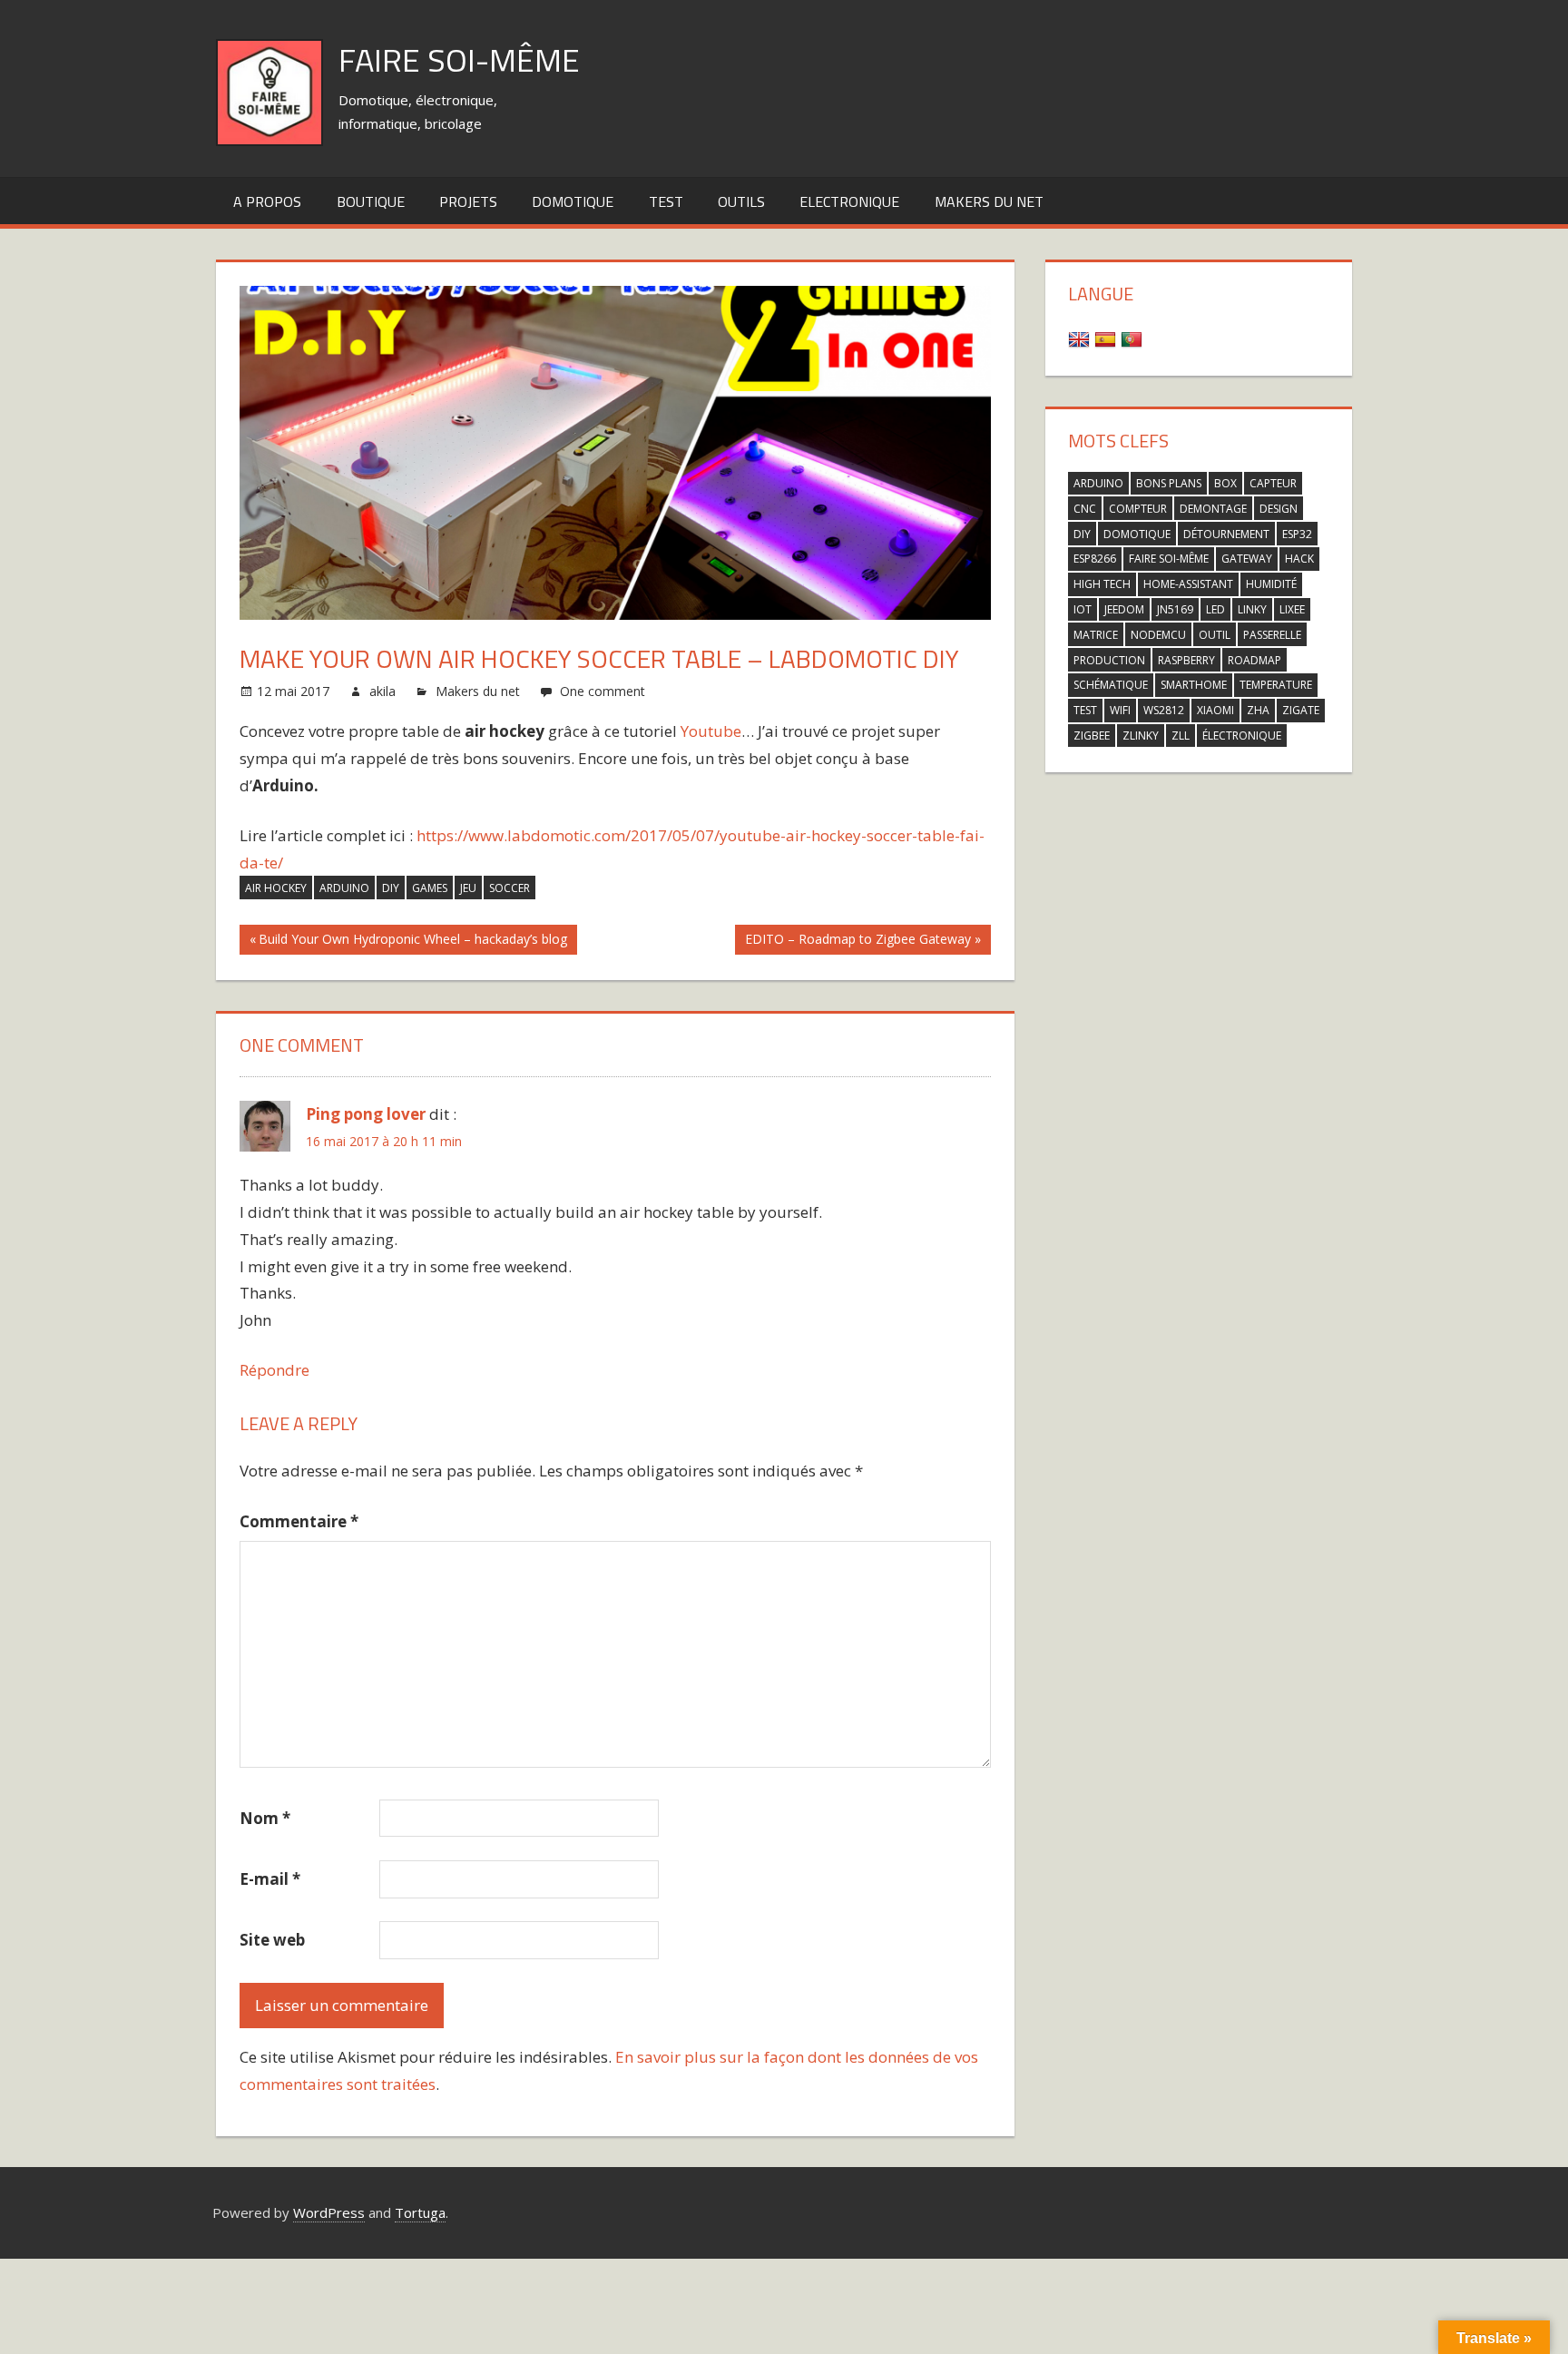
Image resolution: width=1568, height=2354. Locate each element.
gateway (1247, 559)
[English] (1081, 338)
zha (1258, 710)
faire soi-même (1169, 559)
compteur (1138, 509)
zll (1181, 736)
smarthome (1194, 685)
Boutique (371, 201)
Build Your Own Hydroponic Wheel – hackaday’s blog (412, 942)
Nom (265, 1818)
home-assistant (1188, 584)
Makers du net (989, 201)
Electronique (849, 201)
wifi (1120, 710)
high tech (1102, 584)
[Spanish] (1107, 338)
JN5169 (1175, 609)
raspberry (1186, 660)
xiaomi (1215, 710)
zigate (1301, 710)
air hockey (276, 888)
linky (1252, 609)
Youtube (711, 731)
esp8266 (1095, 559)
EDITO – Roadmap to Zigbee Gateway (857, 942)
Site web (272, 1940)
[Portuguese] (1134, 338)
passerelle (1272, 635)
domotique (1137, 534)
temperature (1276, 685)
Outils (741, 201)
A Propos (267, 201)
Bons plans (1169, 483)
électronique (1242, 736)
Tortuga (420, 2212)
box (1225, 483)
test (666, 201)
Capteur (1273, 483)
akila (382, 691)
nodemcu (1158, 635)
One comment (603, 691)
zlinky (1141, 736)
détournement (1226, 534)
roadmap (1254, 660)
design (1279, 509)
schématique (1111, 685)
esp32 (1297, 534)
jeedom (1124, 609)
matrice (1096, 635)
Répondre (274, 1370)
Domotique (573, 201)
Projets (468, 201)
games (430, 888)
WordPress (329, 2212)
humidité (1271, 584)
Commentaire (299, 1521)
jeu (468, 888)
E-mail (270, 1879)
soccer (510, 888)
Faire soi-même (459, 59)
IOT (1083, 609)
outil (1215, 635)
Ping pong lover (366, 1114)
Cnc (1085, 509)
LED (1215, 609)
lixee (1292, 609)
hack (1299, 559)
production (1109, 660)
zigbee (1092, 736)
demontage (1213, 509)
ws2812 (1164, 710)
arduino (344, 888)
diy (391, 888)
